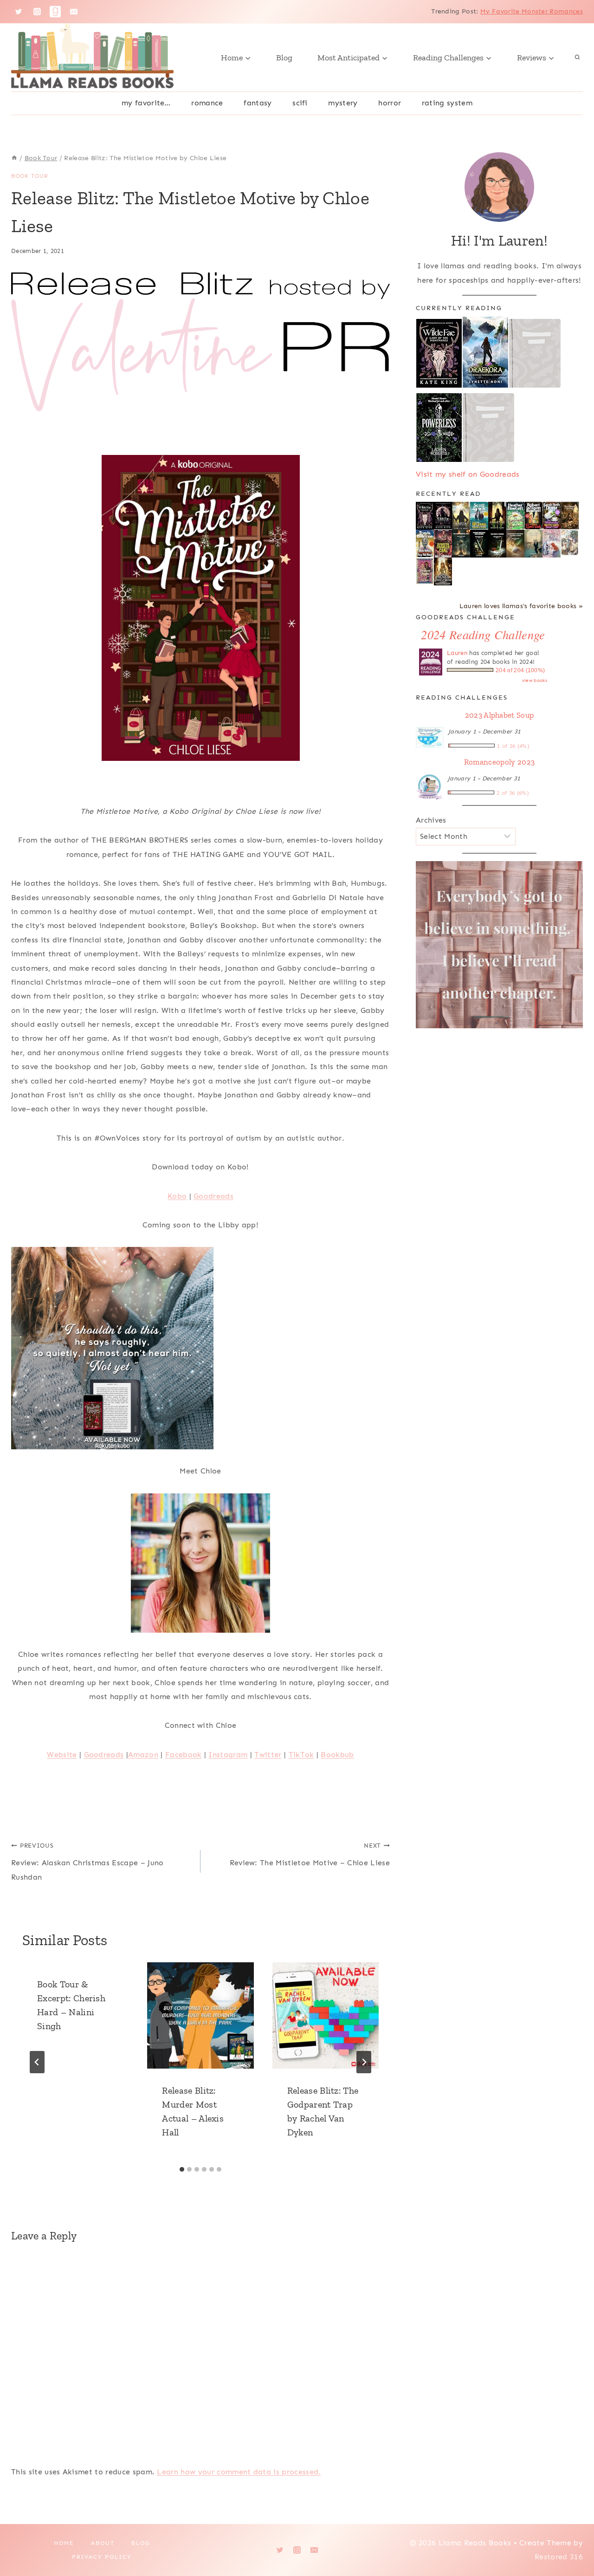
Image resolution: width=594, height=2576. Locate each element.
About (103, 2543)
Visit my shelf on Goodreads (468, 474)
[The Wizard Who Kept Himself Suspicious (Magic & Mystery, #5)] (479, 516)
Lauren (457, 653)
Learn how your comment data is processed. (239, 2472)
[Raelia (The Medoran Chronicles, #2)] (461, 516)
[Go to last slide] (37, 2062)
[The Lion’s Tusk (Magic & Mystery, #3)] (533, 516)
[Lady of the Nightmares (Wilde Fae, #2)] (425, 516)
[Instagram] (37, 12)
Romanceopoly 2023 (499, 762)
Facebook (184, 1755)
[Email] (74, 12)
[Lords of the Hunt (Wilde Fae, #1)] (443, 516)
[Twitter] (19, 12)
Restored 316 (559, 2557)
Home (64, 2543)
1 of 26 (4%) (513, 746)
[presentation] (200, 2015)
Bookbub (337, 1755)
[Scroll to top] (572, 2540)
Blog (284, 58)
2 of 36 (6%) (513, 793)
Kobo (177, 1196)
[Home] (14, 158)
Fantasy (258, 103)
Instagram (228, 1755)
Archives (431, 820)
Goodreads (213, 1196)
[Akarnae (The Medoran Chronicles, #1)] (497, 516)
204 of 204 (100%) (520, 670)
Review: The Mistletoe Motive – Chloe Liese (310, 1855)
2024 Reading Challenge (483, 634)
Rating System (447, 103)
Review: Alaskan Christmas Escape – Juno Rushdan (87, 1862)
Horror (390, 103)
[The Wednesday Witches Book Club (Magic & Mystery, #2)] (552, 516)
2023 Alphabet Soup (500, 715)
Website (62, 1755)
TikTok (301, 1755)
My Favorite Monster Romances (532, 11)
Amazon (143, 1755)
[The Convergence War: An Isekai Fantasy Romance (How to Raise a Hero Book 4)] (461, 544)
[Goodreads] (55, 12)
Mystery (343, 103)
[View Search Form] (577, 58)
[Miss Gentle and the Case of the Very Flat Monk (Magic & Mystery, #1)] (425, 543)
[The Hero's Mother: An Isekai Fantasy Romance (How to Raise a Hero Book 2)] (497, 544)
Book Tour (29, 176)
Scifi (300, 103)
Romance (207, 103)
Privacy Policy (102, 2557)
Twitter (268, 1755)
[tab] (182, 2169)
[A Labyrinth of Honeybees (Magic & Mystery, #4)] (515, 516)
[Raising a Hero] (552, 544)
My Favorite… (146, 103)
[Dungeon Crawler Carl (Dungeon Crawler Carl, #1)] (443, 544)
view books (535, 681)
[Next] (364, 2062)
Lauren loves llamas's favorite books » (521, 606)
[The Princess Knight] (425, 571)
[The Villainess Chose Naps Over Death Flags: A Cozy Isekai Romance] (533, 544)
